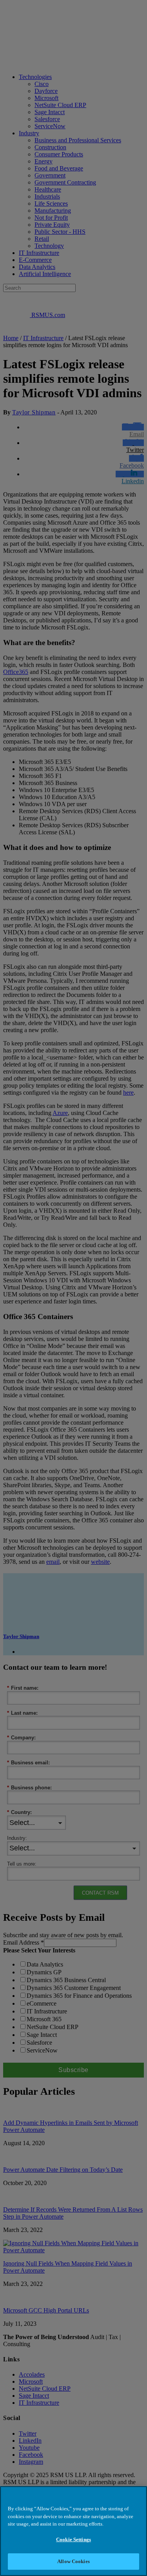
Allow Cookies (73, 2561)
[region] (73, 2531)
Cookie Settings (73, 2539)
